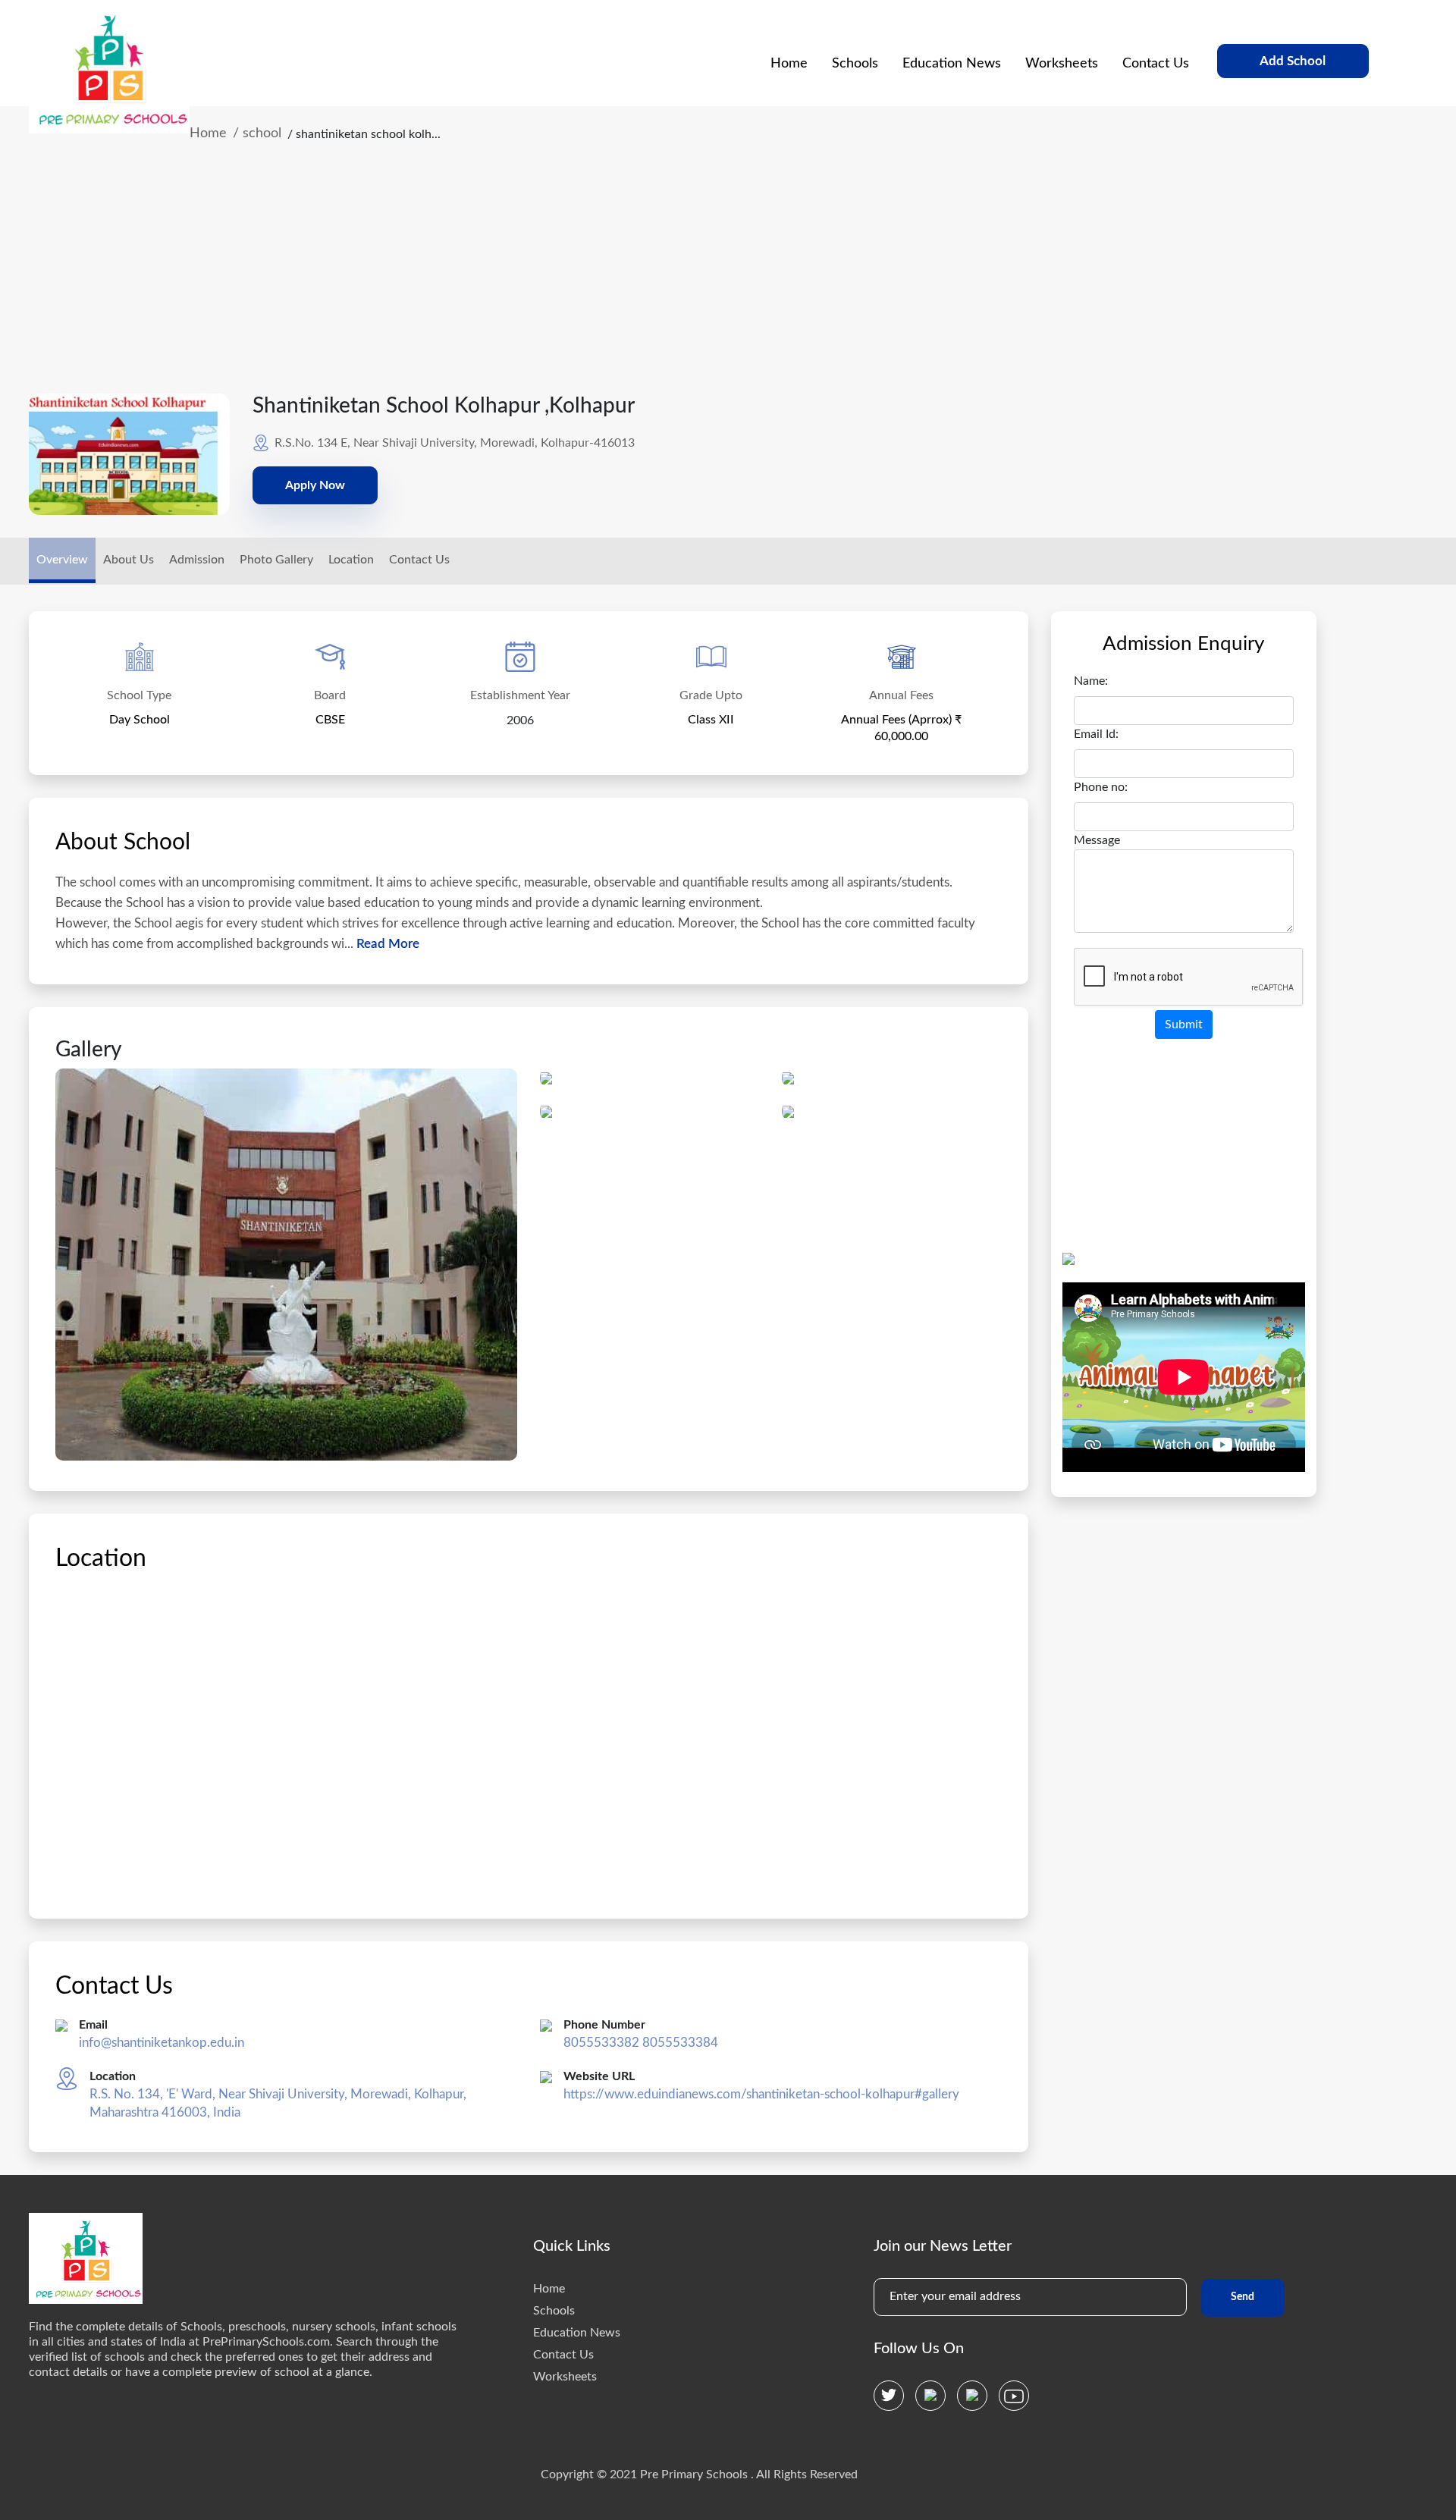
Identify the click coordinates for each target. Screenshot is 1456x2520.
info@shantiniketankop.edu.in (162, 2043)
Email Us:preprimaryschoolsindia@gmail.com (956, 14)
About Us (129, 560)
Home (789, 64)
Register (1276, 14)
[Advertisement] (699, 280)
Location (351, 560)
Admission (197, 560)
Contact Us (1156, 64)
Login (1343, 14)
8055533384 (680, 2043)
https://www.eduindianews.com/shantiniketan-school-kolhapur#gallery (761, 2094)
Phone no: (1101, 787)
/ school (257, 133)
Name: (1091, 681)
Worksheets (1062, 64)
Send (1243, 2297)
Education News (952, 64)
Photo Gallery (276, 560)
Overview (62, 560)
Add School (1293, 61)
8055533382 (601, 2043)
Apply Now (315, 485)
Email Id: (1096, 734)
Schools (855, 64)
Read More (386, 944)
